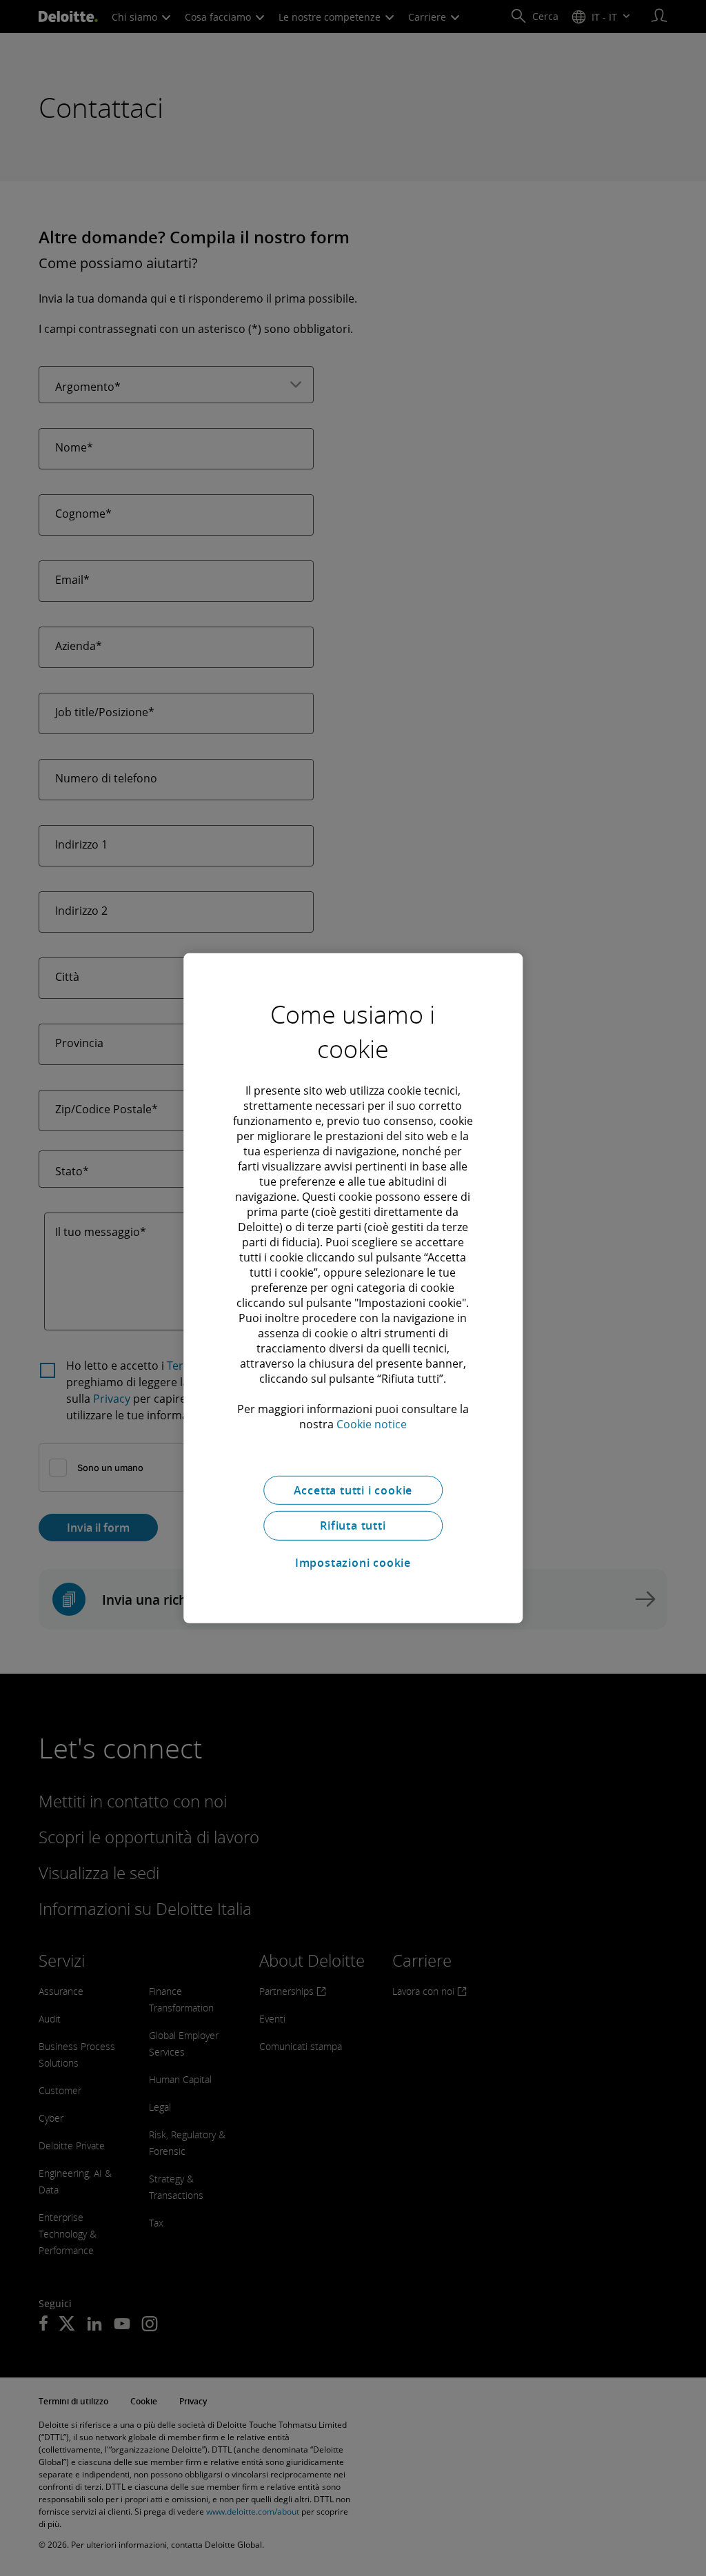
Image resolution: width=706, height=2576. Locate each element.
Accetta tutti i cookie (353, 1490)
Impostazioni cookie (353, 1563)
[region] (353, 1288)
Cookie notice (372, 1423)
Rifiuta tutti (353, 1525)
